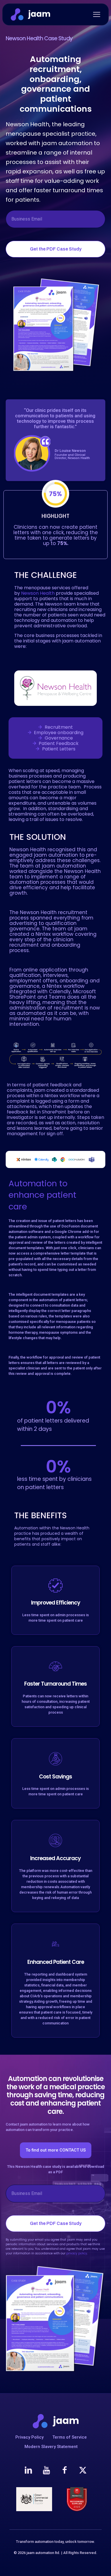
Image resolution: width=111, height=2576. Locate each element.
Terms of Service (70, 2437)
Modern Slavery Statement (51, 2447)
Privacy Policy (29, 2437)
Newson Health (38, 593)
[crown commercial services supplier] (34, 2499)
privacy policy (77, 2253)
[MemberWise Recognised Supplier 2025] (77, 2499)
